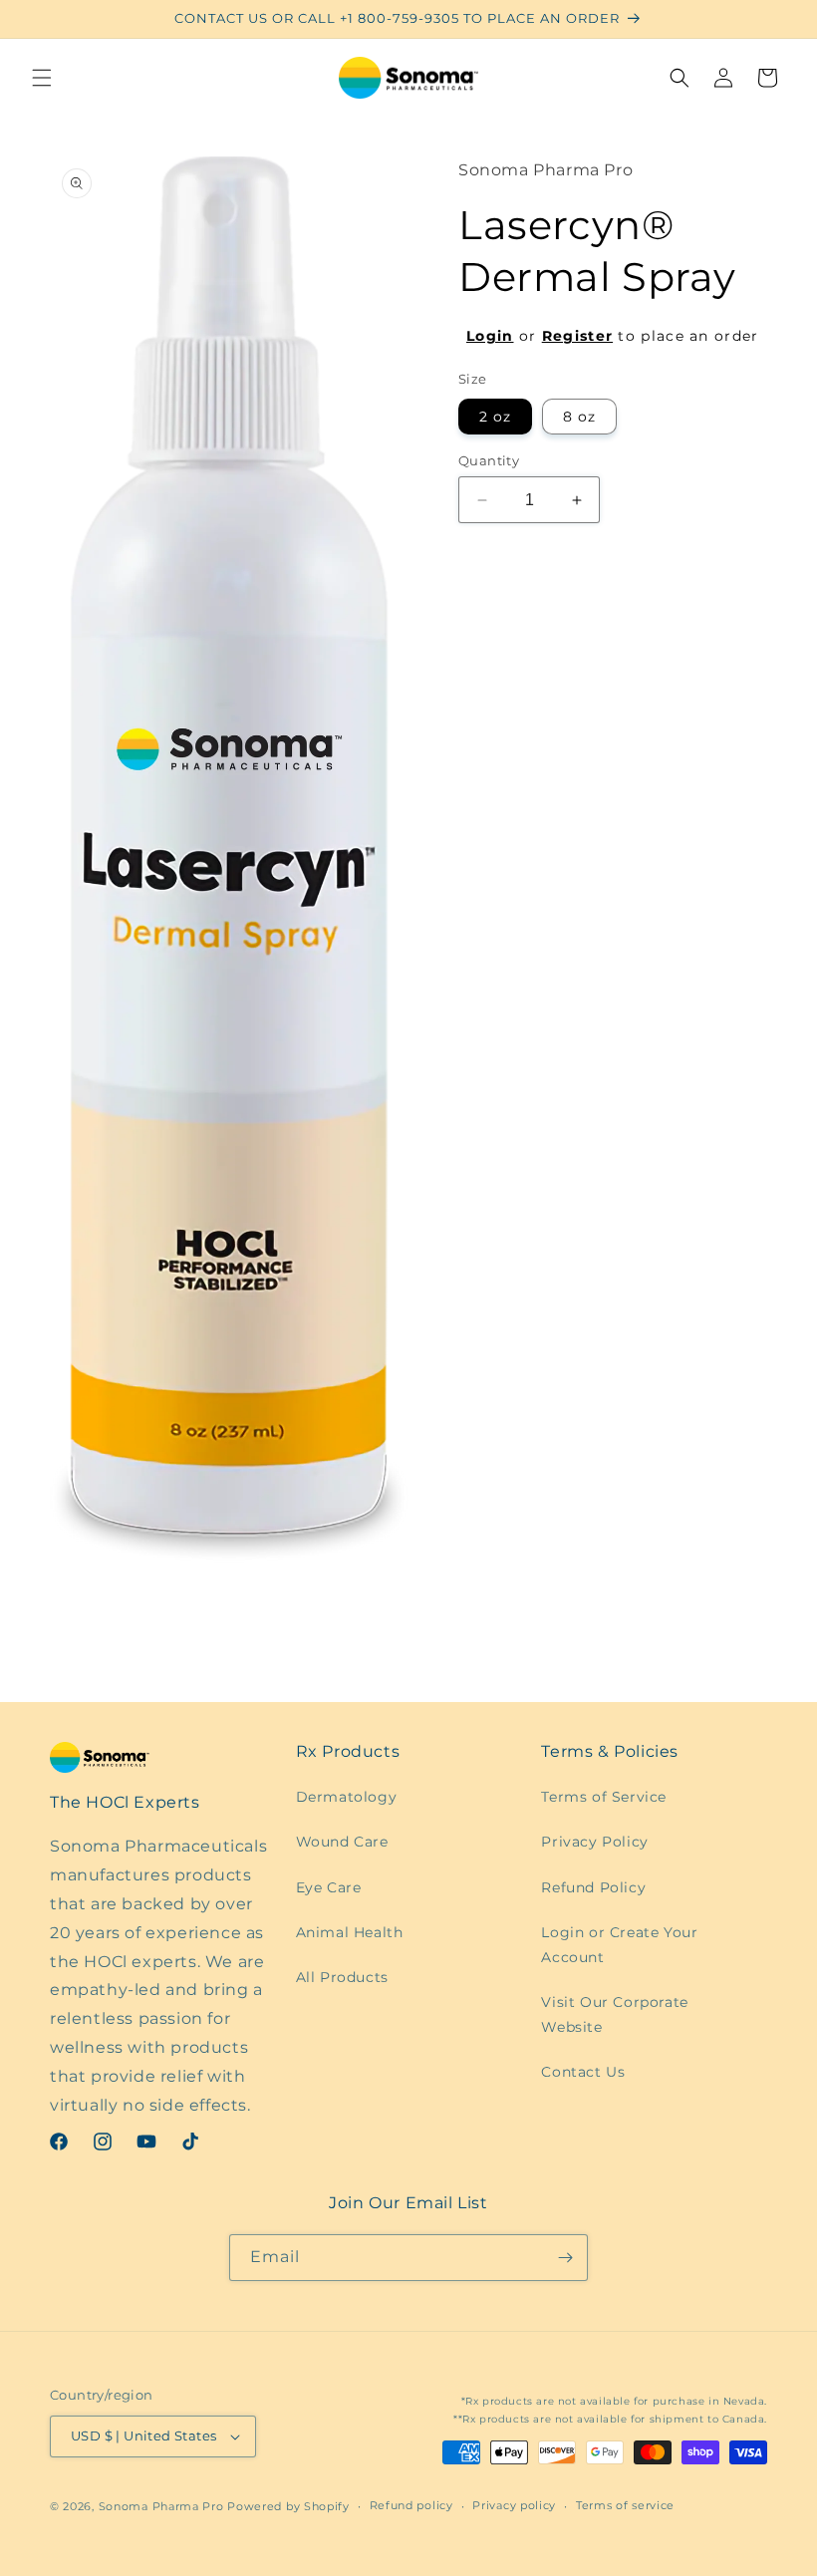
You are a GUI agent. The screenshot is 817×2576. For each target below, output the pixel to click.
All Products (342, 1977)
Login (490, 336)
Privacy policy (514, 2505)
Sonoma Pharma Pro (161, 2506)
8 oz (579, 417)
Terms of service (625, 2505)
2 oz (495, 417)
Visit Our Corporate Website (614, 2014)
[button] (42, 78)
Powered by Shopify (288, 2506)
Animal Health (350, 1932)
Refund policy (411, 2505)
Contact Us (583, 2072)
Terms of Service (604, 1797)
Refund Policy (593, 1887)
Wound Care (342, 1842)
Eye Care (329, 1887)
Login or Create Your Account (619, 1945)
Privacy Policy (594, 1842)
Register (577, 336)
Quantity (489, 460)
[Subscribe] (565, 2258)
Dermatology (347, 1797)
